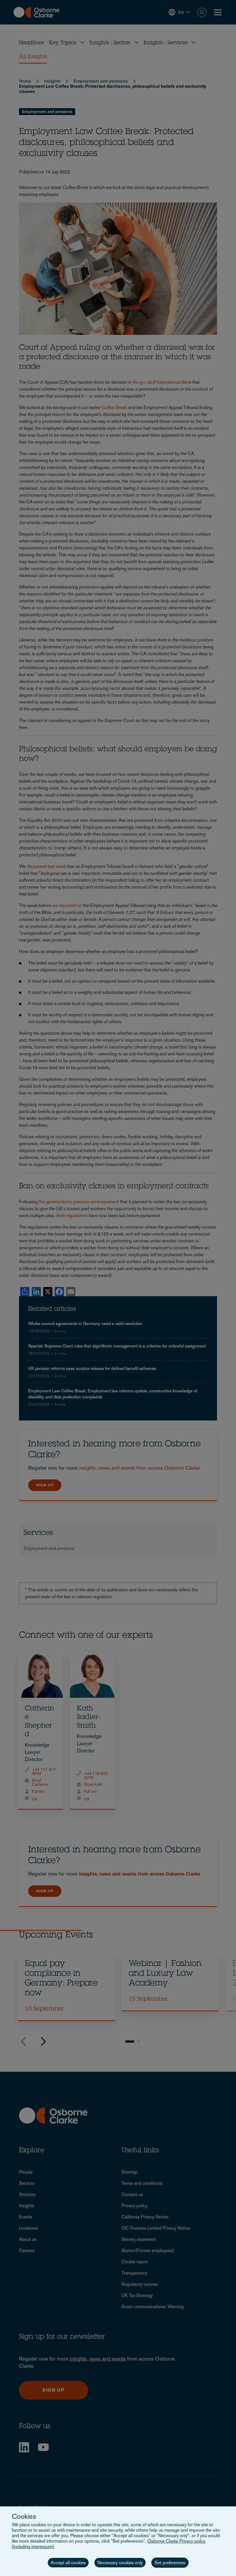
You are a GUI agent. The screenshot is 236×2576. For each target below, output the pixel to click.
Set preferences (170, 2563)
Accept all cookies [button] (68, 2563)
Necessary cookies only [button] (120, 2563)
